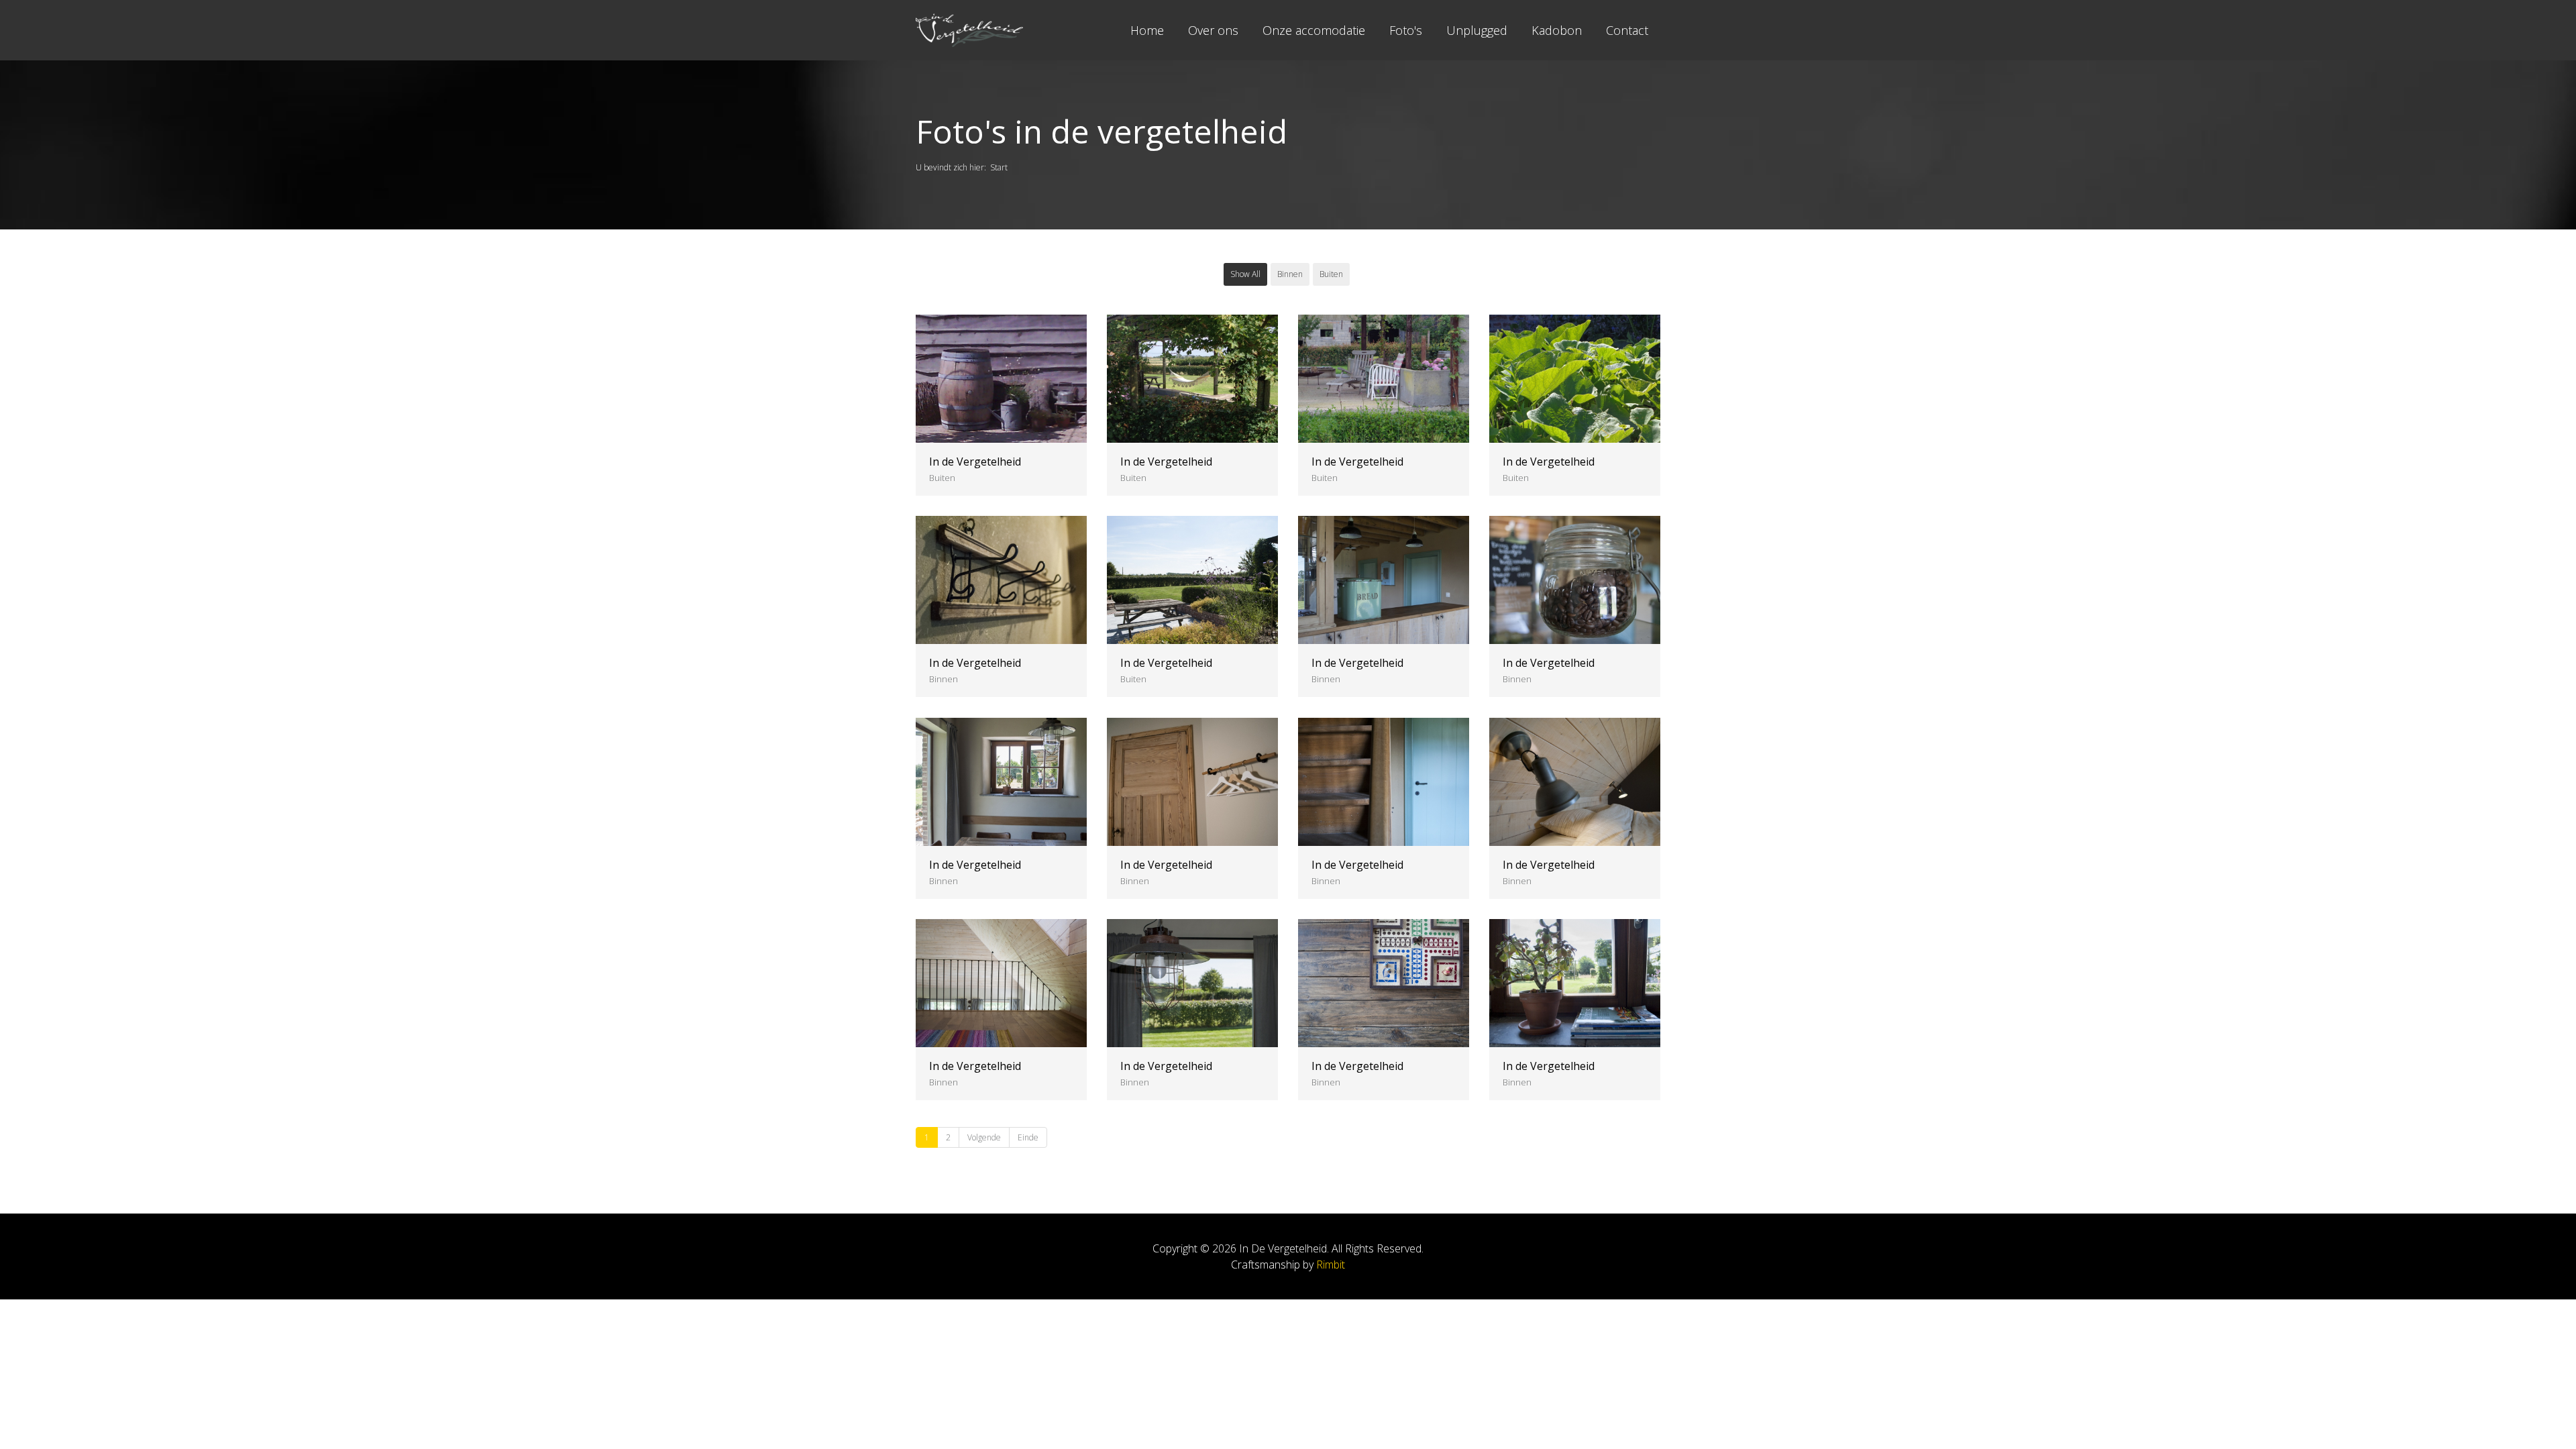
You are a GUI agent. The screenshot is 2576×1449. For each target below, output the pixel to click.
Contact (1627, 30)
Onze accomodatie (1314, 30)
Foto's (1406, 30)
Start (999, 167)
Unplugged (1477, 30)
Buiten (1331, 274)
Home (1147, 30)
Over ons (1213, 30)
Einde (1028, 1137)
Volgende (984, 1137)
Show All (1245, 274)
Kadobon (1557, 30)
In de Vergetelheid (975, 462)
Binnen (1290, 274)
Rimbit (1331, 1265)
